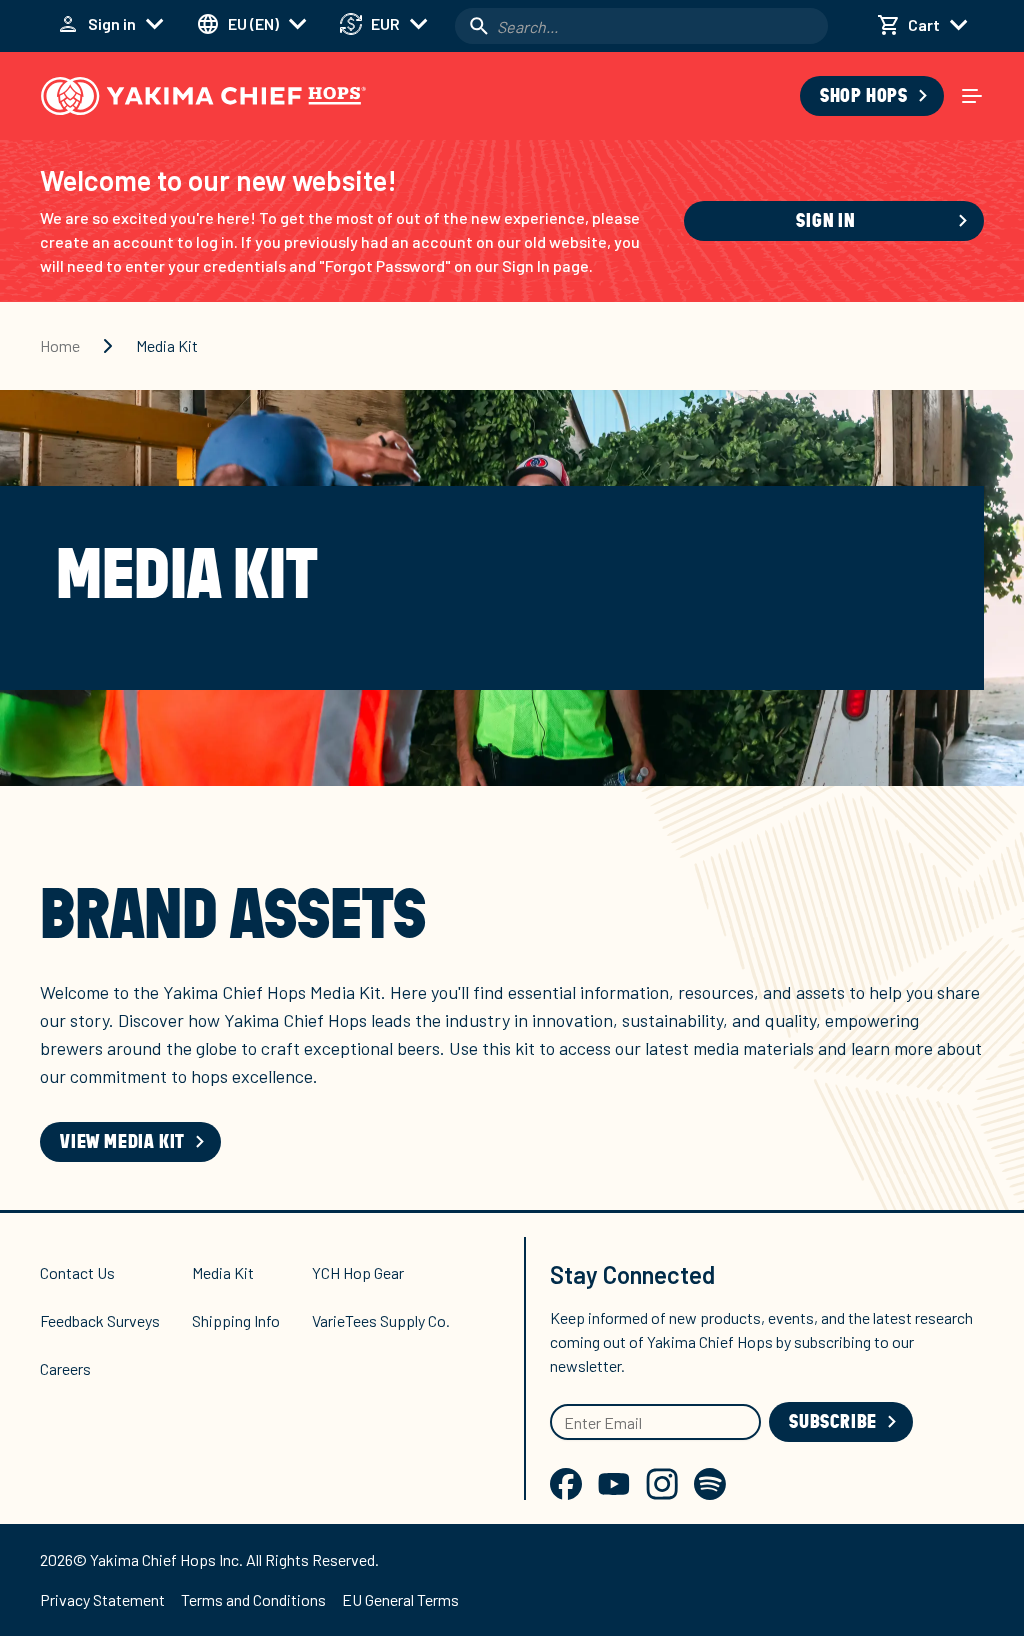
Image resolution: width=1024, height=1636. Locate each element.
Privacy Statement (102, 1599)
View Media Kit (122, 1142)
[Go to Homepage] (203, 96)
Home (60, 345)
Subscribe (833, 1422)
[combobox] (641, 26)
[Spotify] (710, 1484)
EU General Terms (400, 1599)
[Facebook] (566, 1484)
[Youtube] (614, 1484)
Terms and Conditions (253, 1599)
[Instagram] (662, 1484)
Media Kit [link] (167, 345)
